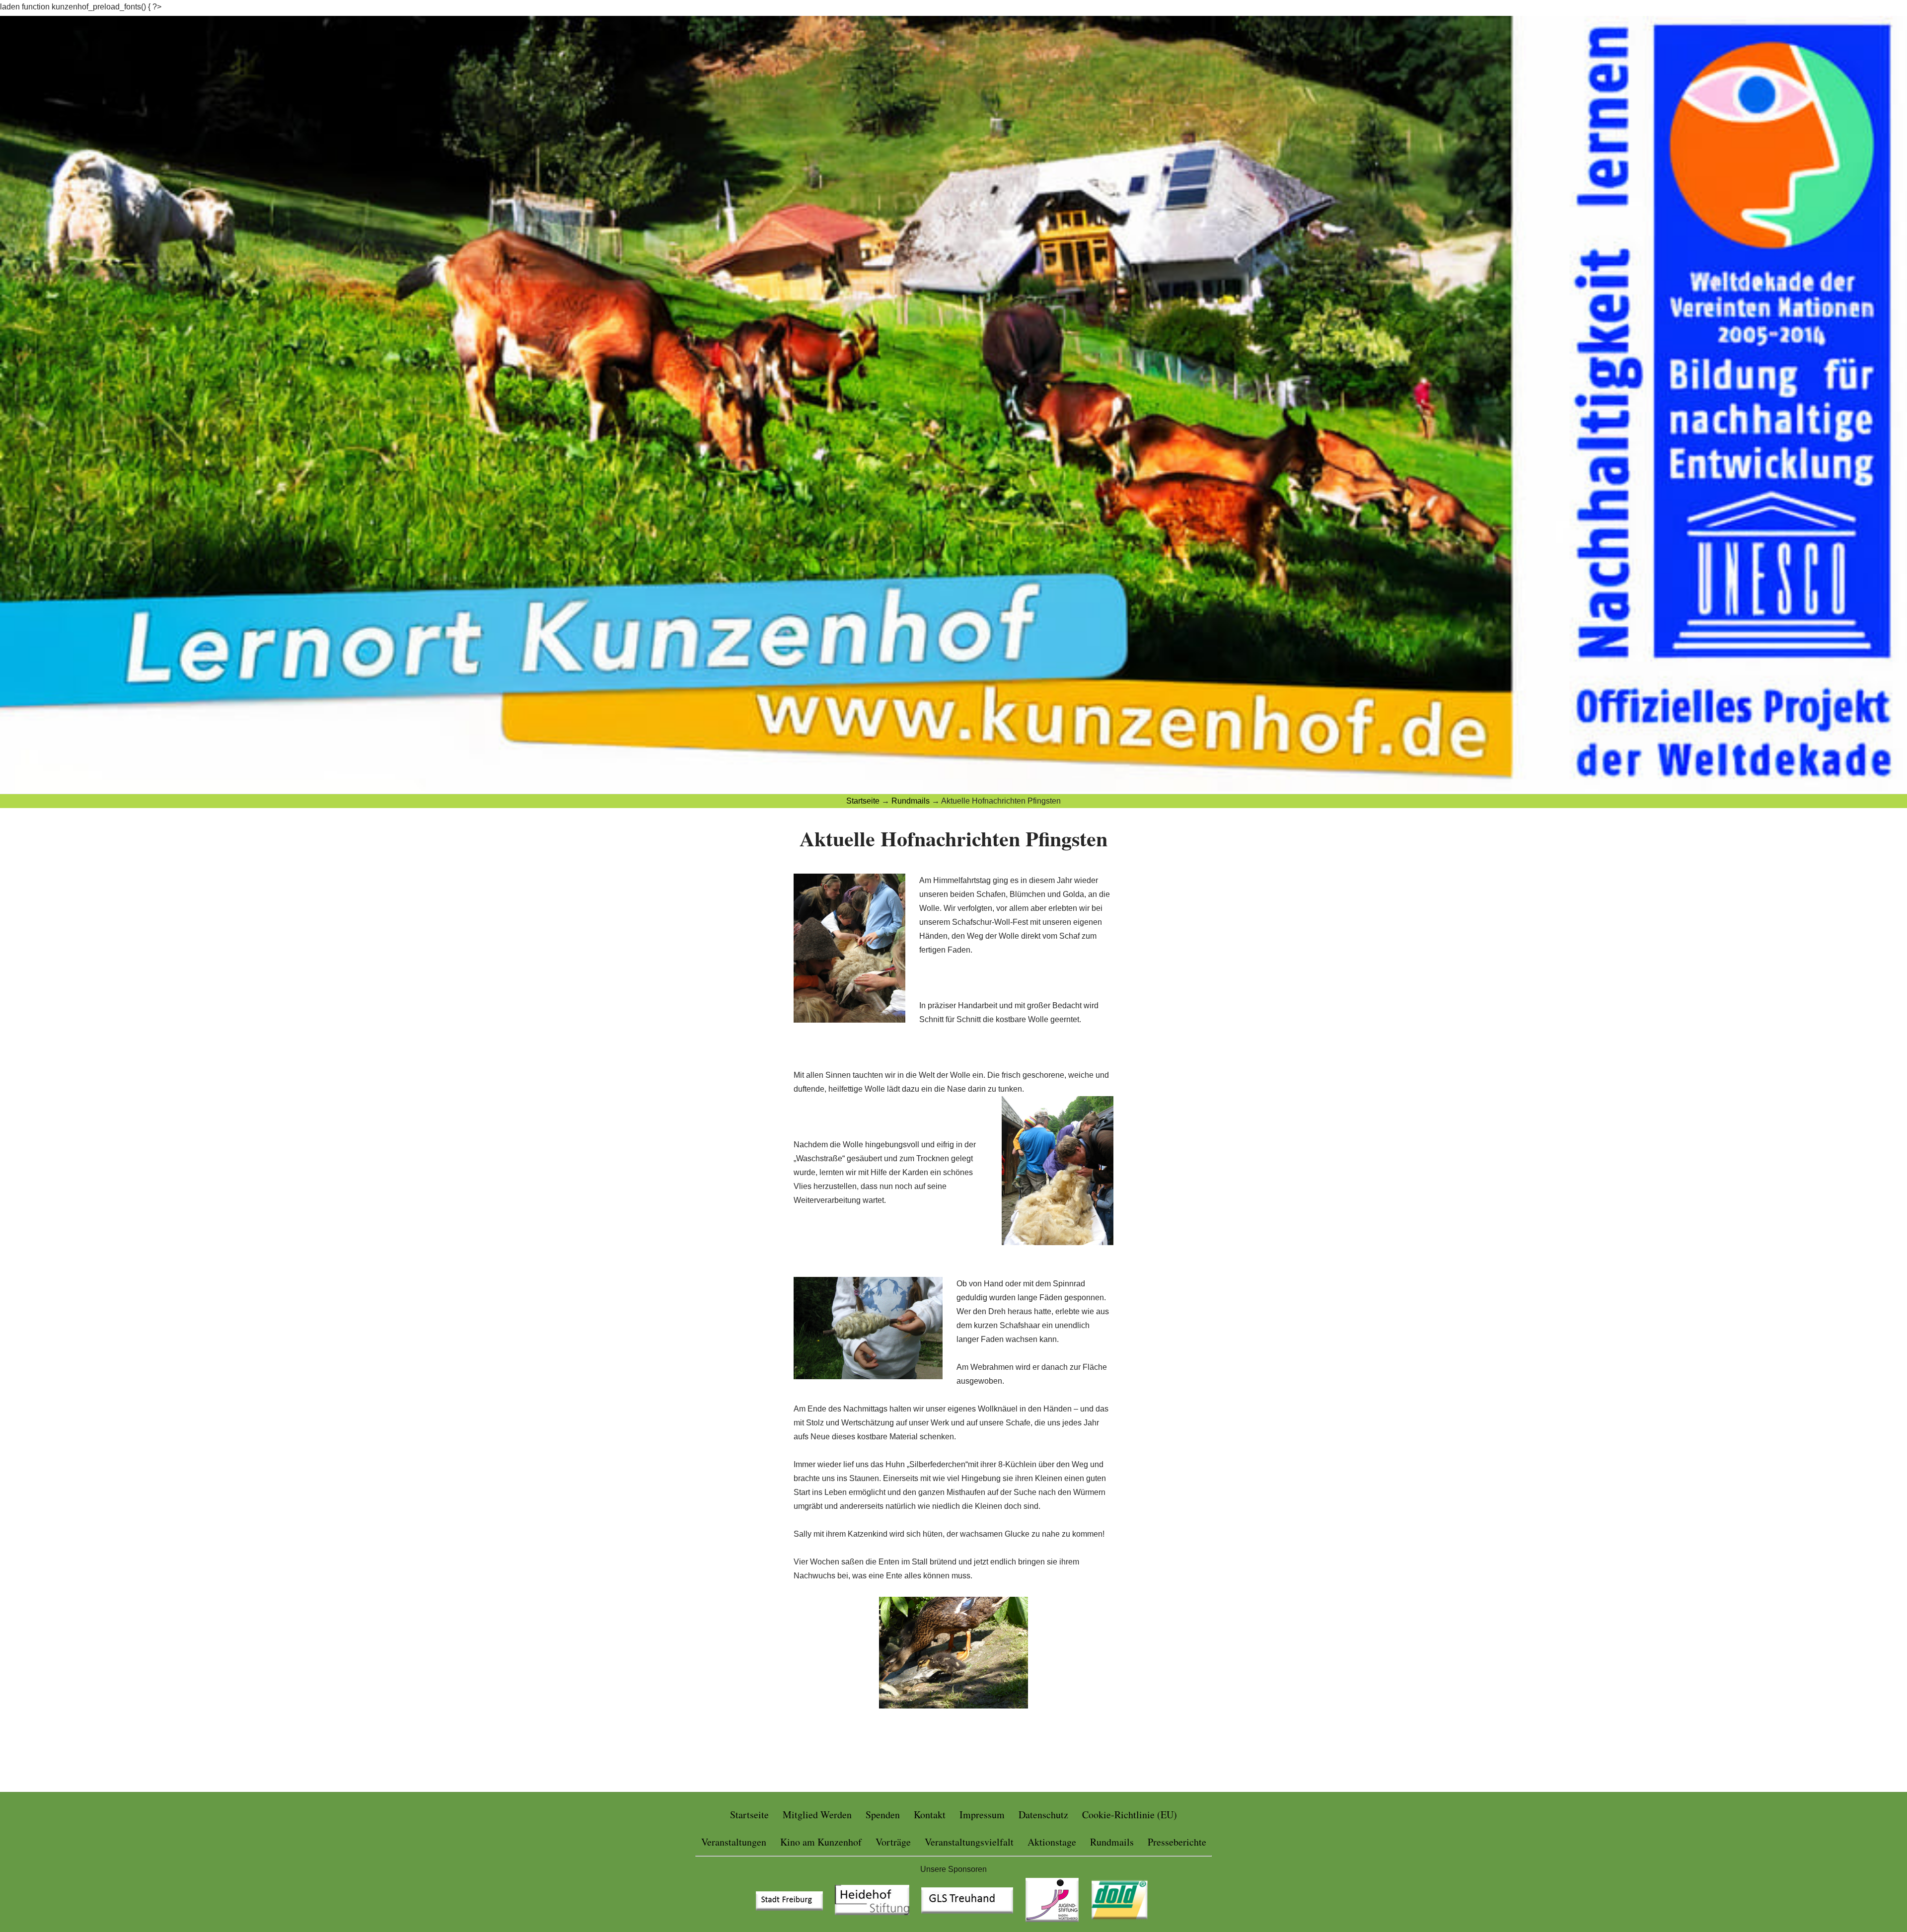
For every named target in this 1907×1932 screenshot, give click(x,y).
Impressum (982, 1815)
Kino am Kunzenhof (821, 1842)
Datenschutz (1043, 1815)
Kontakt (930, 1815)
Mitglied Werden (817, 1815)
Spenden (883, 1815)
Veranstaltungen (734, 1842)
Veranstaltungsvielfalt (969, 1842)
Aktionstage (1052, 1842)
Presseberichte (1177, 1842)
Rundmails (1112, 1842)
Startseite (749, 1815)
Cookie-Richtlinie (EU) (1130, 1815)
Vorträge (893, 1842)
